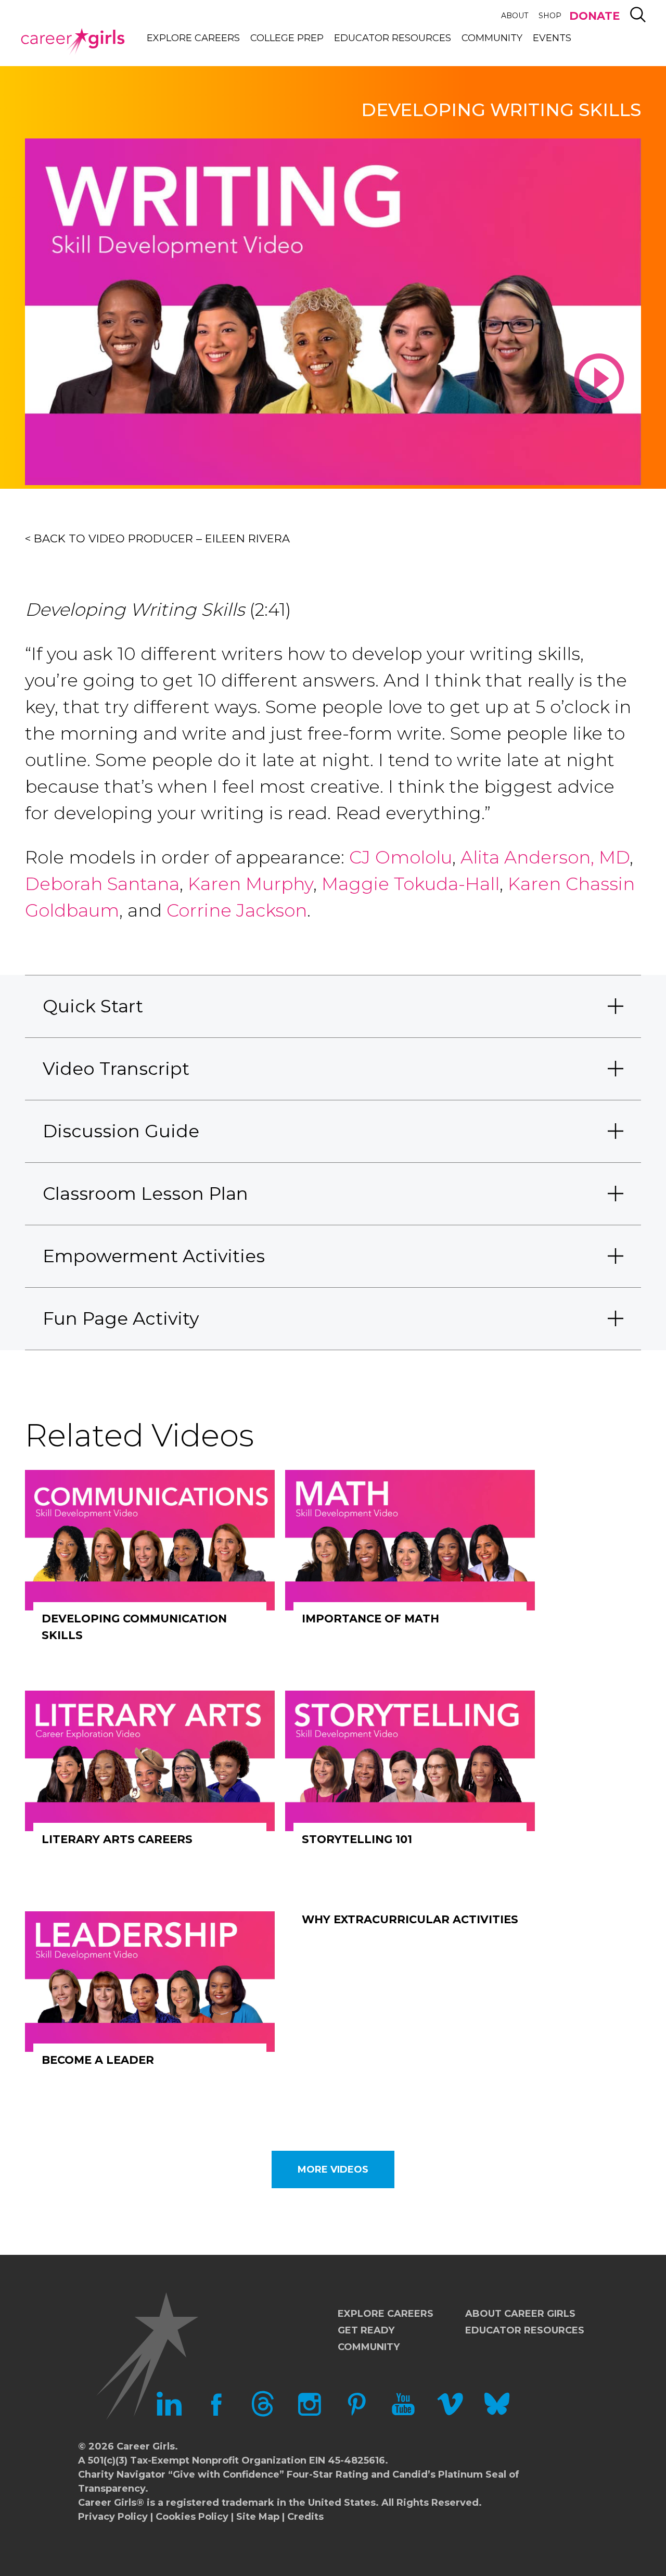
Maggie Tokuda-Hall (411, 884)
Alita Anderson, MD (545, 857)
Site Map (258, 2517)
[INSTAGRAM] (310, 2414)
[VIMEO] (450, 2414)
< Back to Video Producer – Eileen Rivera (157, 538)
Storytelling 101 (357, 1839)
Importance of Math (370, 1619)
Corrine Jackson (234, 910)
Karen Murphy (251, 884)
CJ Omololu (401, 857)
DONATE (594, 16)
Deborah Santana (102, 884)
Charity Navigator (122, 2475)
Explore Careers (193, 38)
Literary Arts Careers (117, 1839)
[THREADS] (263, 2414)
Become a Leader (98, 2060)
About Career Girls (520, 2314)
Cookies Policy (192, 2517)
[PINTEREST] (356, 2414)
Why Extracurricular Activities (410, 1919)
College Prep (287, 38)
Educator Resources (393, 38)
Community (492, 38)
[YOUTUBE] (403, 2414)
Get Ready (366, 2330)
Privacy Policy (113, 2517)
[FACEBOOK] (216, 2414)
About (515, 16)
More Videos (333, 2169)
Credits (305, 2517)
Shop (550, 16)
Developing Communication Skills (134, 1627)
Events (552, 38)
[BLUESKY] (497, 2414)
